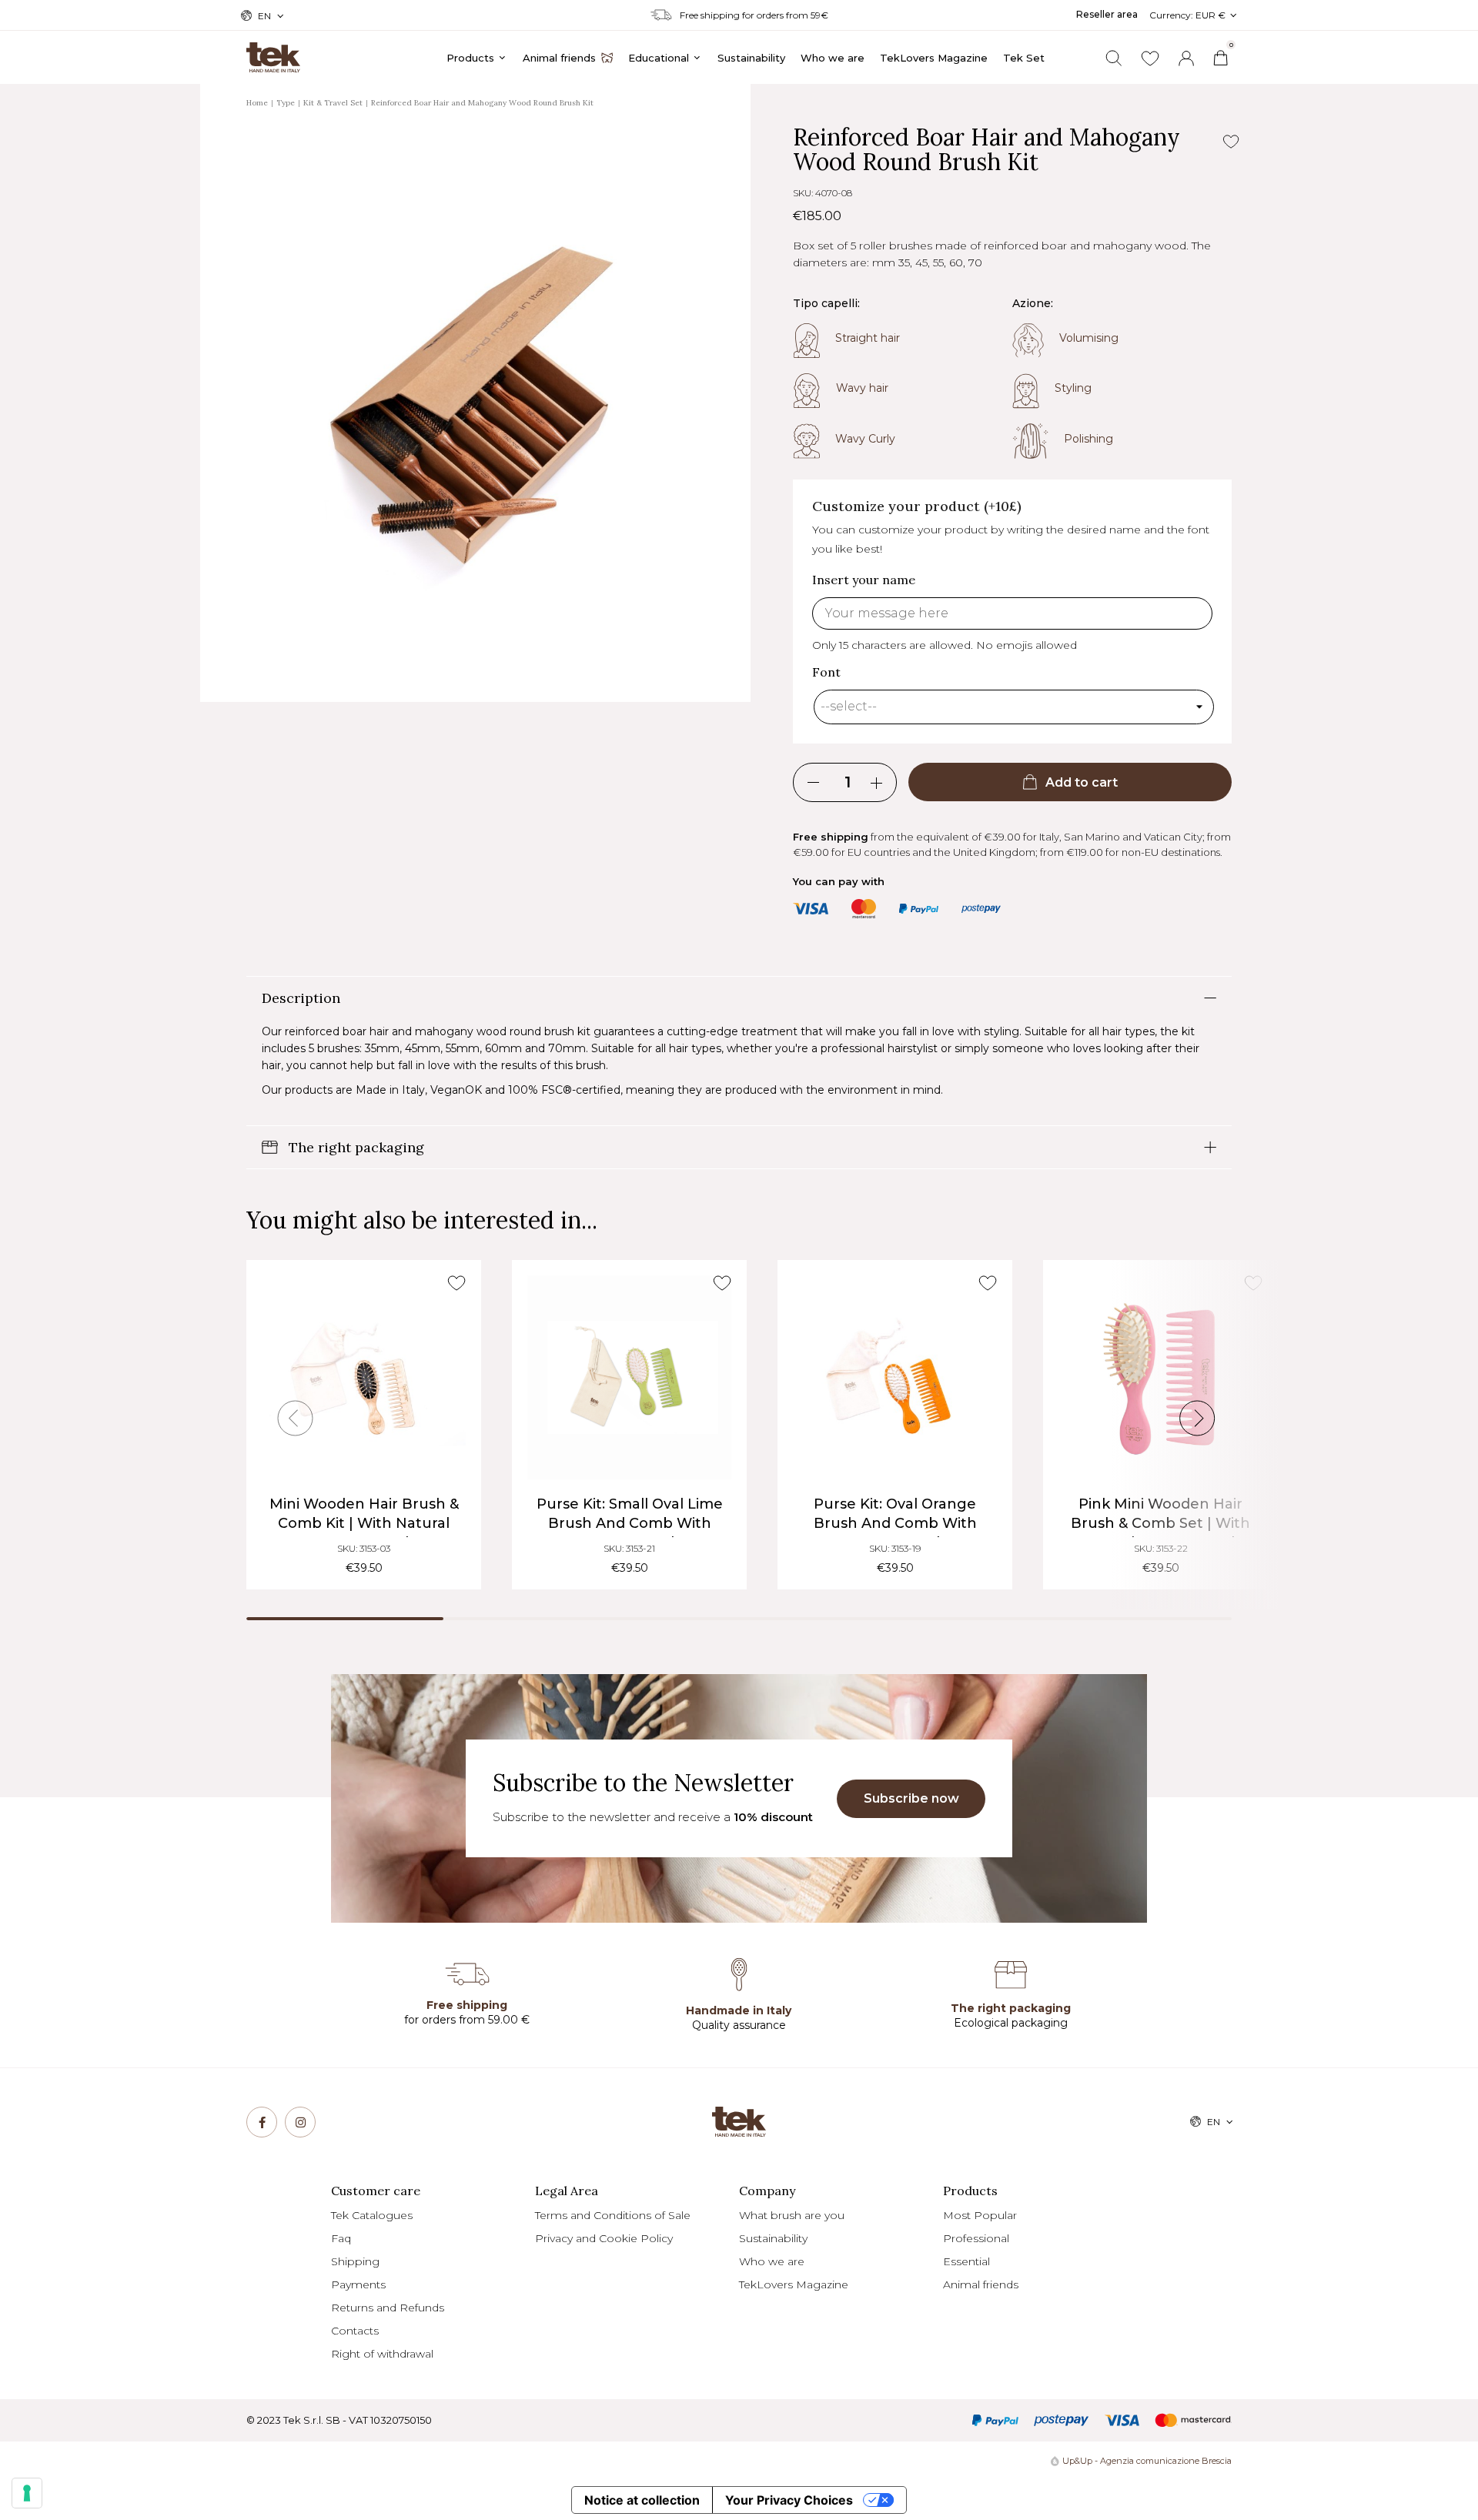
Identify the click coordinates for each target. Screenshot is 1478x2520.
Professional (976, 2238)
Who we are (772, 2261)
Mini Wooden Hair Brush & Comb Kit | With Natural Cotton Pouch (364, 1523)
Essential (966, 2261)
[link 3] (1186, 58)
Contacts (355, 2331)
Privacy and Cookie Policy (604, 2238)
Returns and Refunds (388, 2308)
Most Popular (980, 2215)
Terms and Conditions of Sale (613, 2215)
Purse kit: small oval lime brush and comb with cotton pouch (630, 1523)
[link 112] (262, 2122)
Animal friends (981, 2284)
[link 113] (300, 2122)
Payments (358, 2284)
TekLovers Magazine (794, 2284)
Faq (341, 2238)
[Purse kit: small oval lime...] (629, 1377)
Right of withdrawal (382, 2354)
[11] (27, 2493)
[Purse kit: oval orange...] (895, 1377)
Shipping (355, 2261)
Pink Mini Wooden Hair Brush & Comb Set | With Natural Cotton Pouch (1160, 1523)
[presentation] (296, 1419)
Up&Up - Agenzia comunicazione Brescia (1147, 2461)
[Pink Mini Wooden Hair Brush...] (1160, 1377)
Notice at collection (642, 2500)
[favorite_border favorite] (456, 1283)
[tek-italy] (273, 51)
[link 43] (1150, 58)
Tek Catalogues (372, 2215)
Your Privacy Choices (789, 2500)
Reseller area (1107, 14)
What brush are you (792, 2215)
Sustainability (773, 2238)
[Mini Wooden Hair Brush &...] (364, 1377)
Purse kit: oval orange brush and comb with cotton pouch (895, 1523)
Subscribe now (911, 1798)
